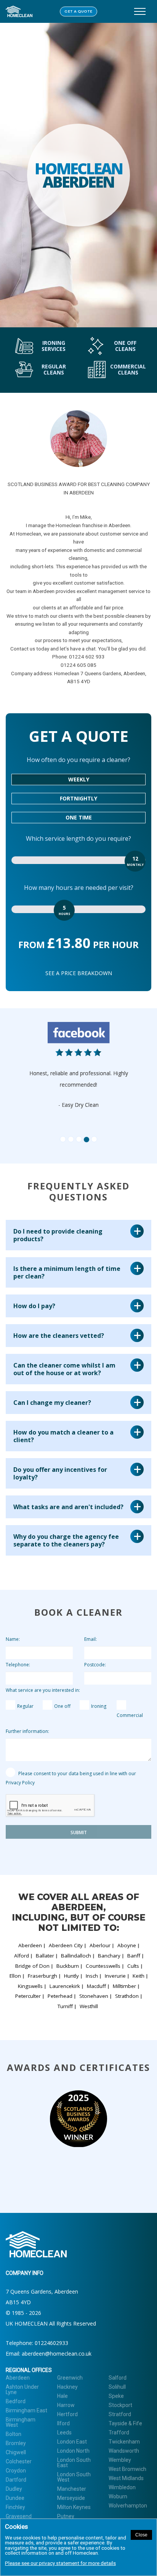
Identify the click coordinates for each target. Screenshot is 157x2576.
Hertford (67, 2414)
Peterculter (28, 1996)
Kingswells (30, 1986)
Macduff (96, 1986)
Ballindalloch (76, 1956)
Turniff (65, 2006)
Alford (22, 1956)
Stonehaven (94, 1996)
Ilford (63, 2423)
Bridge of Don (32, 1966)
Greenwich (70, 2378)
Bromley (16, 2443)
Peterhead (60, 1996)
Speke (116, 2396)
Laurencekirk (65, 1986)
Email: (91, 1639)
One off (62, 1706)
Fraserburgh (42, 1976)
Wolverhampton (128, 2506)
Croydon (16, 2471)
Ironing (99, 1706)
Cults (133, 1966)
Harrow (66, 2405)
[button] (39, 1079)
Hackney (67, 2387)
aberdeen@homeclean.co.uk (57, 2354)
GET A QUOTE (78, 12)
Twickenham (124, 2442)
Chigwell (16, 2452)
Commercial (130, 1715)
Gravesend (19, 2516)
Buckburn (68, 1966)
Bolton (14, 2434)
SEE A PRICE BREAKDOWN (79, 973)
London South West (74, 2477)
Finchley (15, 2507)
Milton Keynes (74, 2507)
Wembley (120, 2460)
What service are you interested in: (43, 1690)
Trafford (119, 2433)
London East (72, 2442)
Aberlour (100, 1945)
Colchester (19, 2461)
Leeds (64, 2433)
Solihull (117, 2387)
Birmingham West (21, 2422)
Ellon (15, 1976)
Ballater (45, 1956)
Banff (134, 1956)
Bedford (16, 2401)
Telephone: (18, 1665)
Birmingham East (26, 2410)
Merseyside (71, 2498)
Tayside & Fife (125, 2423)
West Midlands (126, 2478)
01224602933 (51, 2343)
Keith (139, 1976)
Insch (92, 1976)
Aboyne (127, 1945)
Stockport (120, 2405)
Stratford (120, 2414)
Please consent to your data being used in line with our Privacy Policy (71, 1778)
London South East (74, 2463)
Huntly (71, 1976)
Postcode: (95, 1665)
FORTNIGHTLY (78, 798)
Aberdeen (30, 1945)
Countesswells (103, 1966)
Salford (118, 2378)
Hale (62, 2396)
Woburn (118, 2496)
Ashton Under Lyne (22, 2389)
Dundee (15, 2498)
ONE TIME (79, 817)
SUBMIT (79, 1832)
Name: (13, 1639)
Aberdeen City (66, 1945)
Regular (25, 1706)
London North (73, 2451)
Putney (66, 2516)
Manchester (72, 2489)
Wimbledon (122, 2487)
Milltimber (124, 1986)
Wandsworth (124, 2451)
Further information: (27, 1731)
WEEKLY (79, 779)
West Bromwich (127, 2469)
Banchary (109, 1956)
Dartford (16, 2480)
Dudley (14, 2489)
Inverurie (115, 1976)
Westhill (89, 2006)
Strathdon (127, 1996)
